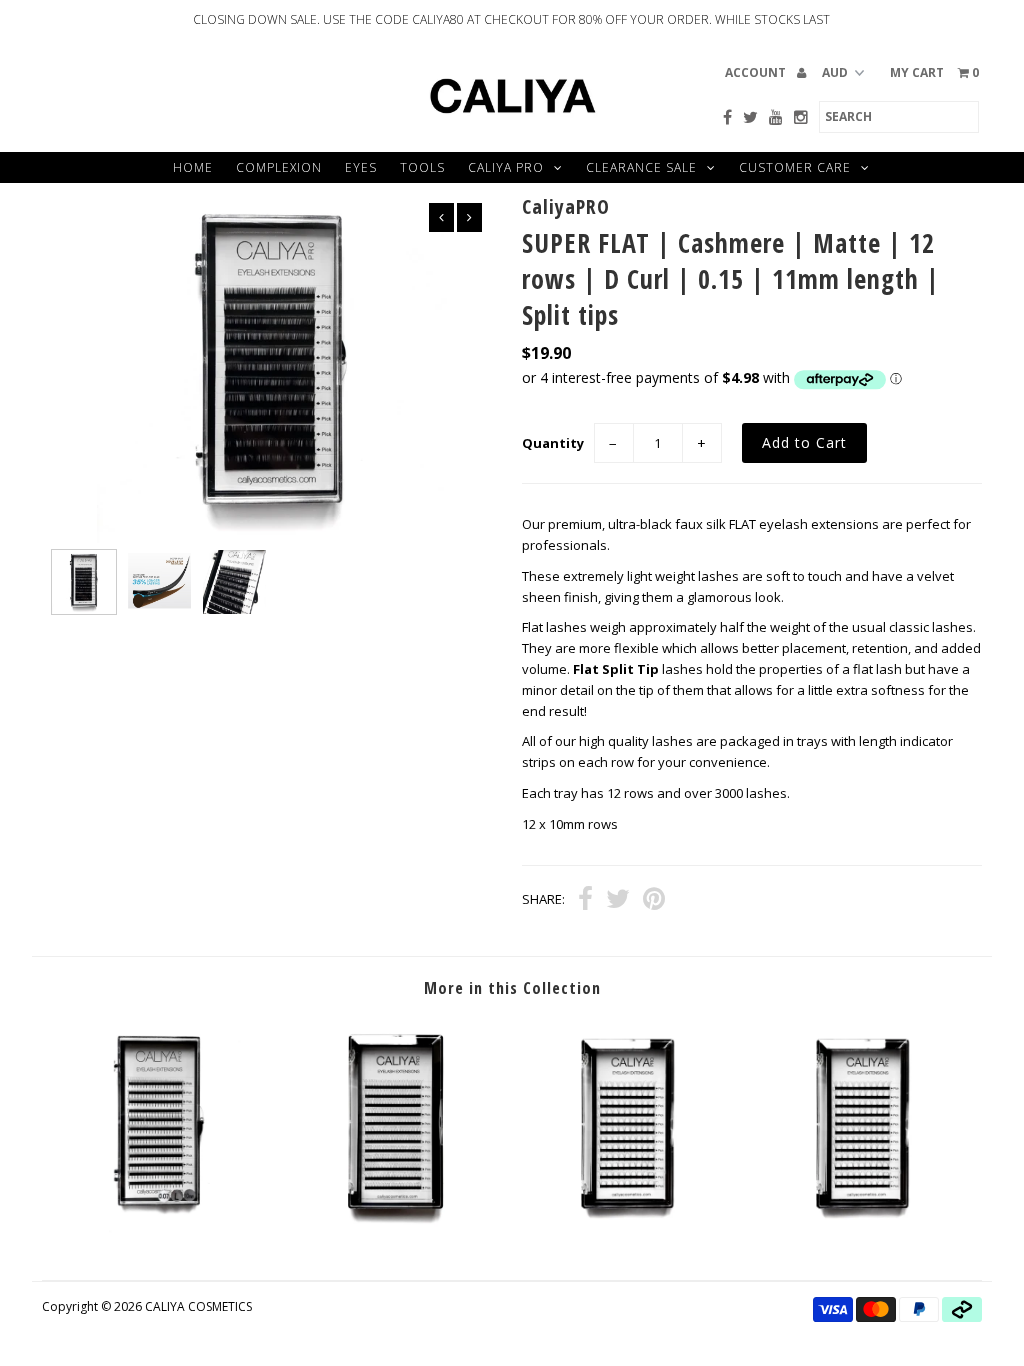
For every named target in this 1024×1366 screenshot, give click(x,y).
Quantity (553, 443)
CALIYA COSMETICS (198, 1306)
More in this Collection (512, 988)
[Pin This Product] (654, 901)
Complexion (279, 167)
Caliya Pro (506, 167)
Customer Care (795, 167)
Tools (422, 167)
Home (193, 167)
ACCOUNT (757, 72)
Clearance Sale (641, 167)
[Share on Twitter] (618, 901)
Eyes (361, 167)
